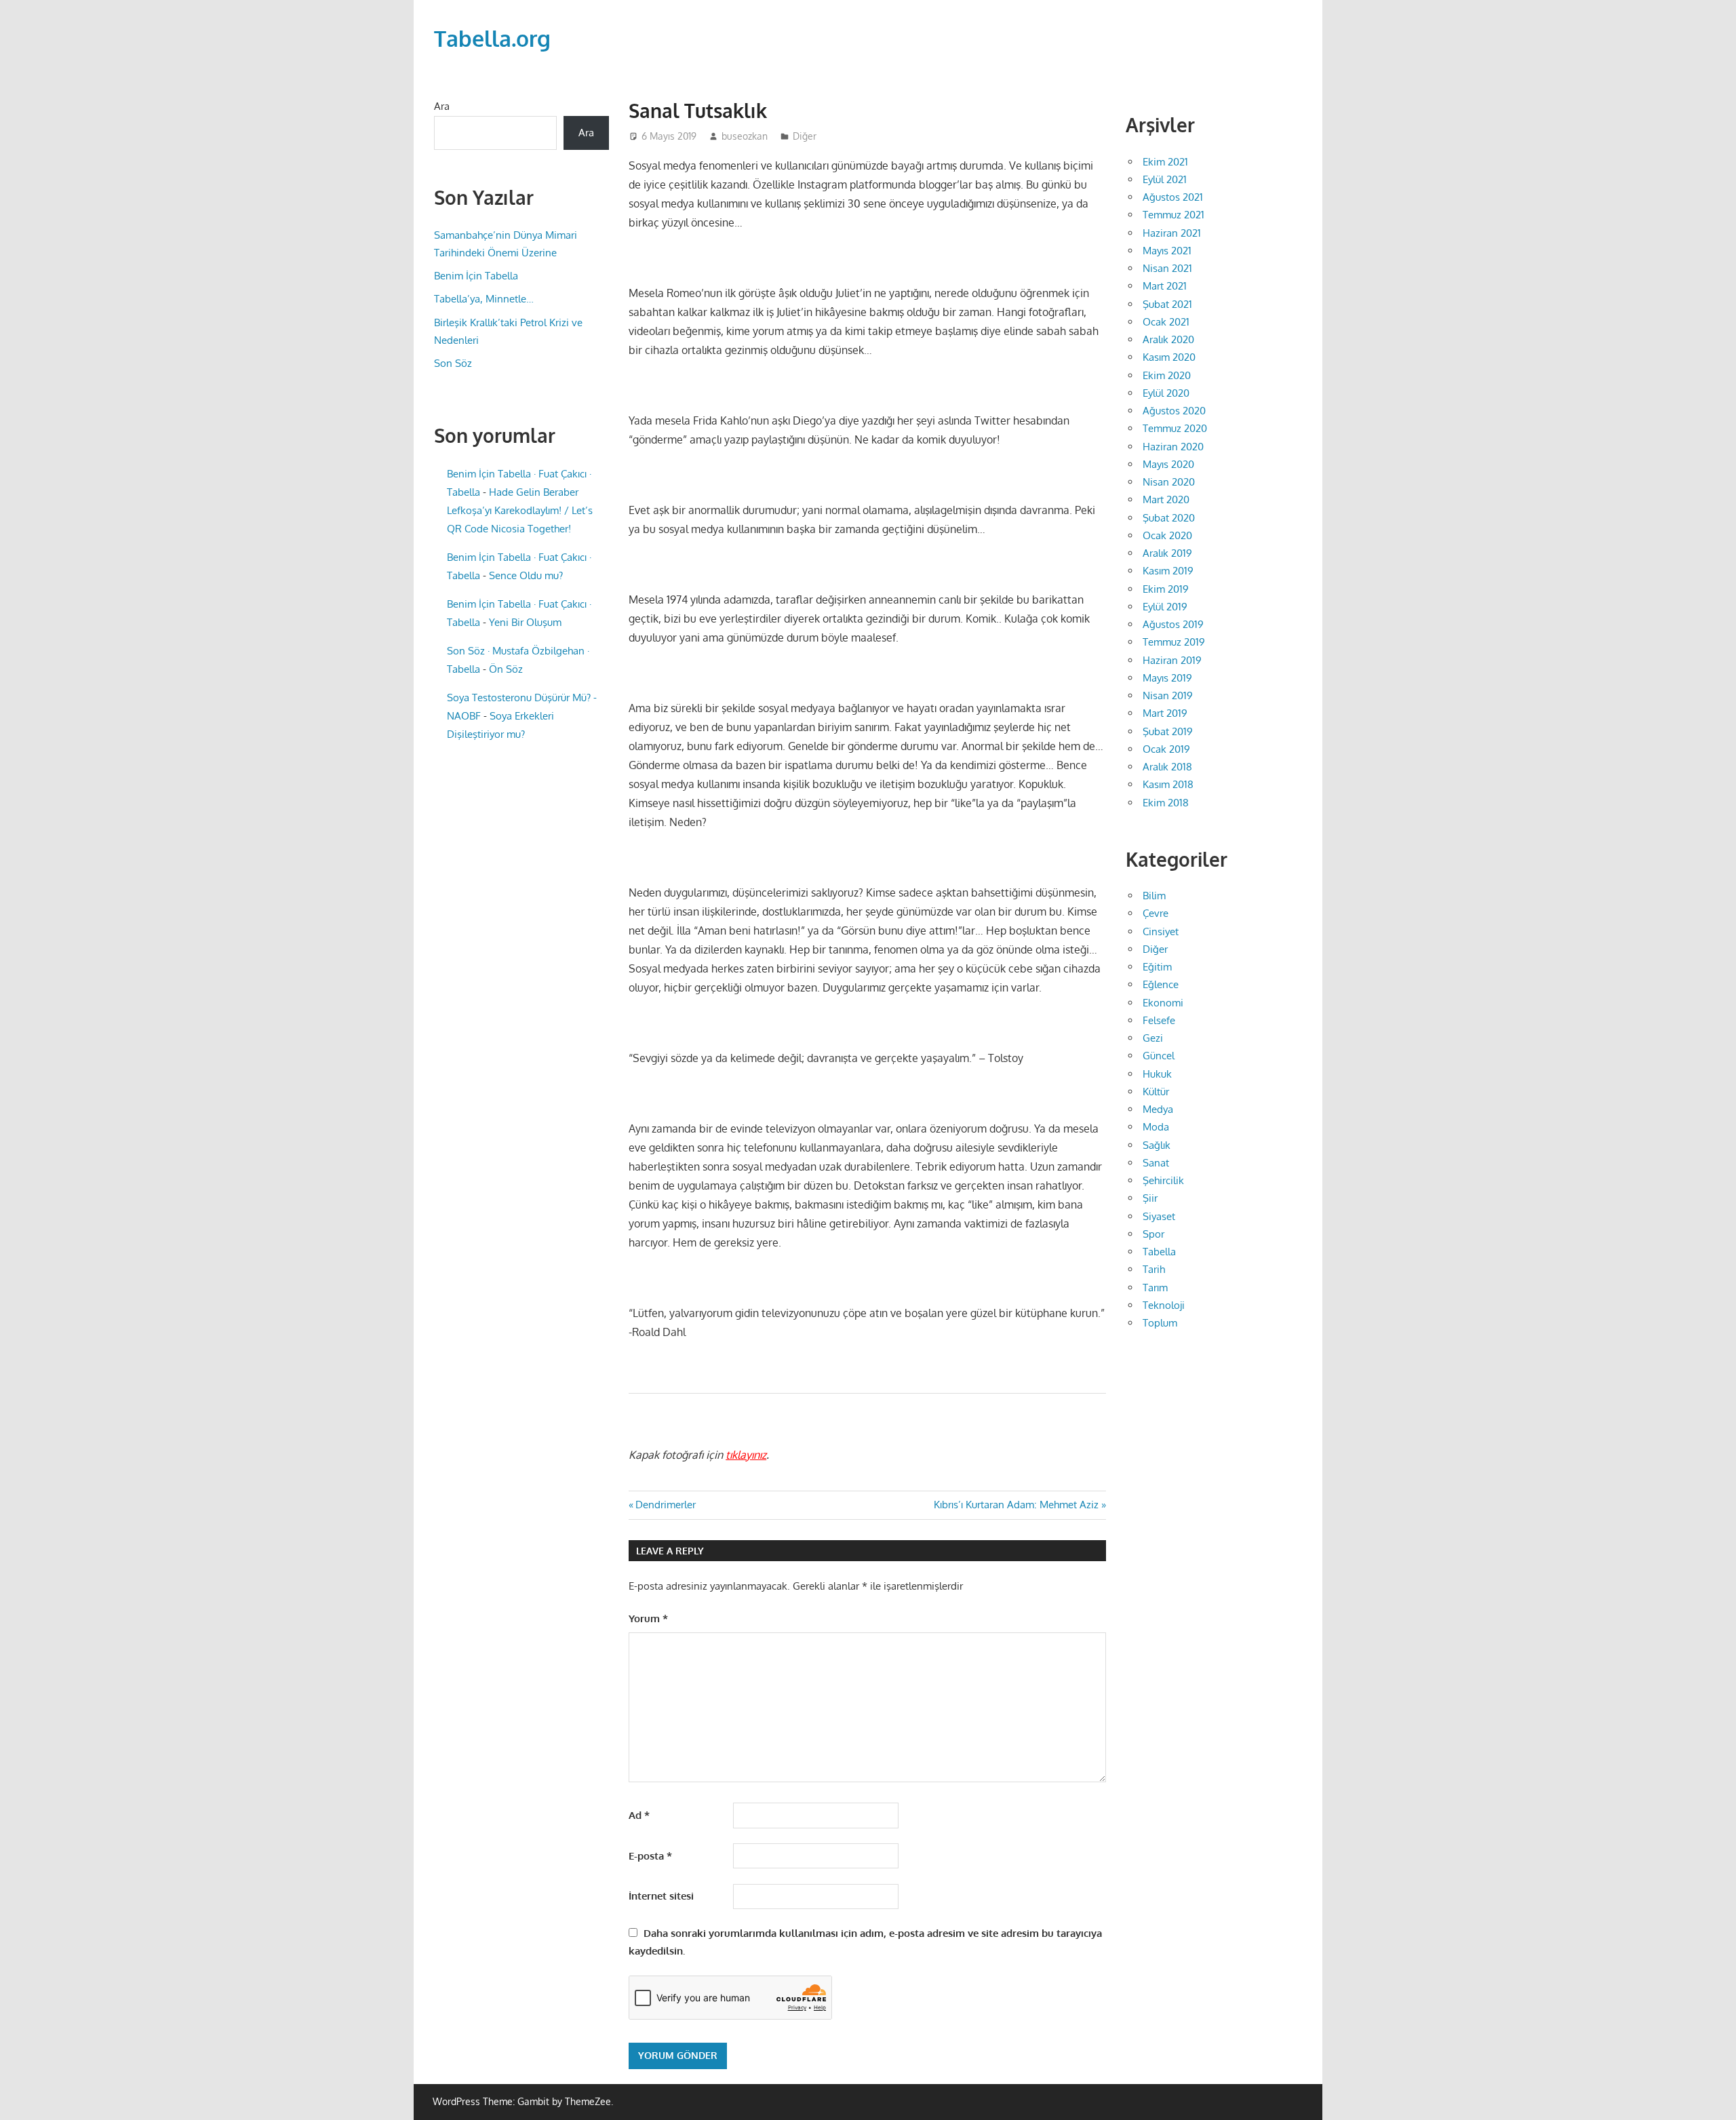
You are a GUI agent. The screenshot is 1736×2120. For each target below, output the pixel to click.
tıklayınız (746, 1455)
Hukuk (1157, 1074)
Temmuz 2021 (1173, 215)
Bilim (1154, 896)
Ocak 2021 (1166, 322)
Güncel (1159, 1056)
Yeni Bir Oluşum (525, 622)
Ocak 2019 (1166, 749)
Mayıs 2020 (1168, 464)
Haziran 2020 (1173, 447)
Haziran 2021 (1172, 233)
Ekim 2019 (1166, 589)
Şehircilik (1163, 1180)
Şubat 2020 (1169, 518)
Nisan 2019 (1168, 695)
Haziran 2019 (1172, 660)
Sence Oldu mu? (526, 575)
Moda (1156, 1127)
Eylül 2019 (1165, 607)
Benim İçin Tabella (476, 276)
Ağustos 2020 (1174, 411)
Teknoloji (1164, 1305)
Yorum (648, 1618)
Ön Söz (506, 669)
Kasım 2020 (1169, 357)
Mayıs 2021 (1167, 251)
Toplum (1160, 1323)
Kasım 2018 (1168, 784)
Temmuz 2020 (1175, 428)
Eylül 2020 (1166, 393)
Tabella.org (492, 38)
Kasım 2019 (1168, 571)
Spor (1153, 1234)
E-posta (650, 1856)
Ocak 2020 (1167, 535)
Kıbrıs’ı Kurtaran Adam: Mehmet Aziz (1016, 1505)
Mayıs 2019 (1167, 678)
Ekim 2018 (1166, 803)
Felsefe (1159, 1020)
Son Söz (453, 363)
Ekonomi (1163, 1003)
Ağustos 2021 (1173, 197)
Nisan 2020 (1169, 482)
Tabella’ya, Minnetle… (484, 299)
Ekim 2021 (1165, 162)
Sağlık (1157, 1145)
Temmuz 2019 (1174, 642)
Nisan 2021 (1167, 268)
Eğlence (1161, 984)
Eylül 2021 (1165, 179)
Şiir (1150, 1198)
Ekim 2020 (1167, 375)
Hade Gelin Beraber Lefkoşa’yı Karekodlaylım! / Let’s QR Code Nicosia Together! (520, 510)
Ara (442, 106)
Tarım (1155, 1288)
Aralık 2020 (1168, 339)
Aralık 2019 (1167, 553)
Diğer (805, 136)
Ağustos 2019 (1173, 624)
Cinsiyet (1161, 931)
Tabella (1159, 1252)
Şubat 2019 (1168, 731)
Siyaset (1159, 1216)
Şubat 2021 (1167, 304)
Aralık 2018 (1167, 767)
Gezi (1153, 1038)
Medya (1158, 1109)
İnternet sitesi (661, 1896)
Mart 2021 (1165, 286)
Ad (639, 1815)
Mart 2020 (1166, 499)
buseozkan (745, 136)
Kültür (1156, 1092)
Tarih (1154, 1269)
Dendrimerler (665, 1505)
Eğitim (1157, 967)
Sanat (1156, 1163)
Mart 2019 (1165, 713)
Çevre (1156, 913)
